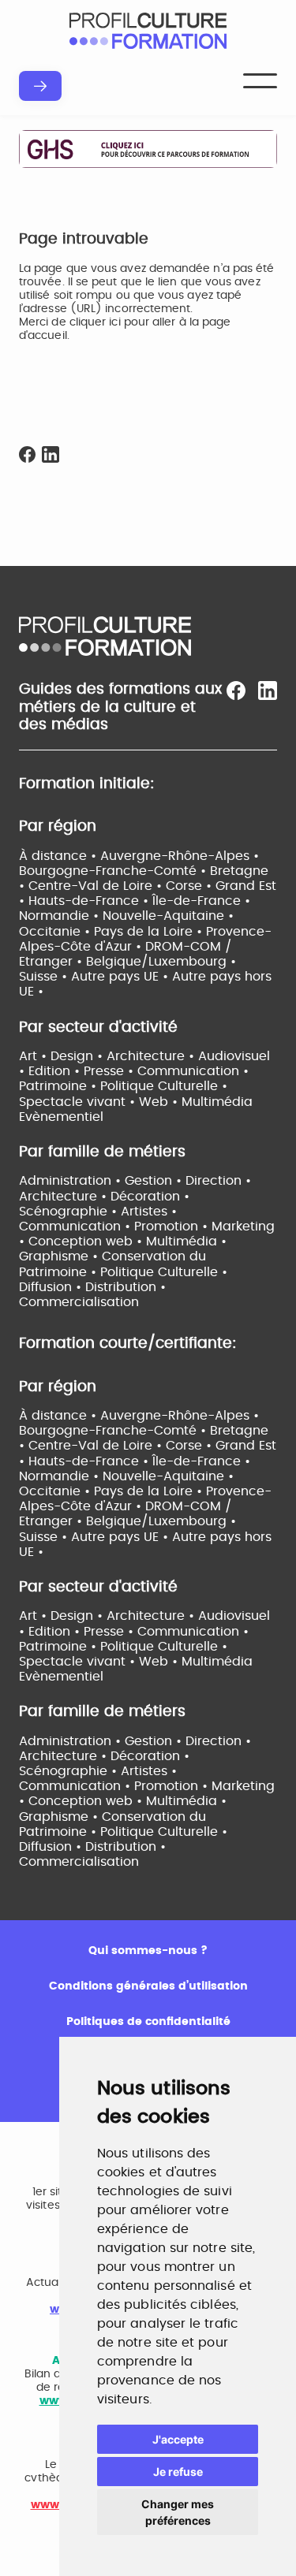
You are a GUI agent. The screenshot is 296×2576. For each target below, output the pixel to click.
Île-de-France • (201, 901)
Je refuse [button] (178, 2472)
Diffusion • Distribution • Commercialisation (92, 1854)
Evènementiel (61, 1117)
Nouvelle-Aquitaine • (168, 916)
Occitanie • (56, 932)
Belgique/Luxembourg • (161, 962)
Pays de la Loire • (150, 932)
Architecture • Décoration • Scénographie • (104, 1764)
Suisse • (45, 977)
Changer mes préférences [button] (178, 2512)
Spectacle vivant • (79, 1102)
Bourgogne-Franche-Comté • (114, 871)
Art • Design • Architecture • (109, 1056)
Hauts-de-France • (90, 901)
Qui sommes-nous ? (148, 1951)
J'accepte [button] (178, 2439)
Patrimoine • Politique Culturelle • (123, 1086)
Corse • (191, 886)
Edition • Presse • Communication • (139, 1071)
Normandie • (61, 916)
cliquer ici (95, 322)
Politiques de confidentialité (148, 2022)
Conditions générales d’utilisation (148, 1986)
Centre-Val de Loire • (97, 886)
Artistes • (149, 1212)
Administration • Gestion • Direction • (135, 1181)
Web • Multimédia (196, 1102)
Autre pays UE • (122, 977)
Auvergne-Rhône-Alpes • (180, 856)
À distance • (60, 856)
